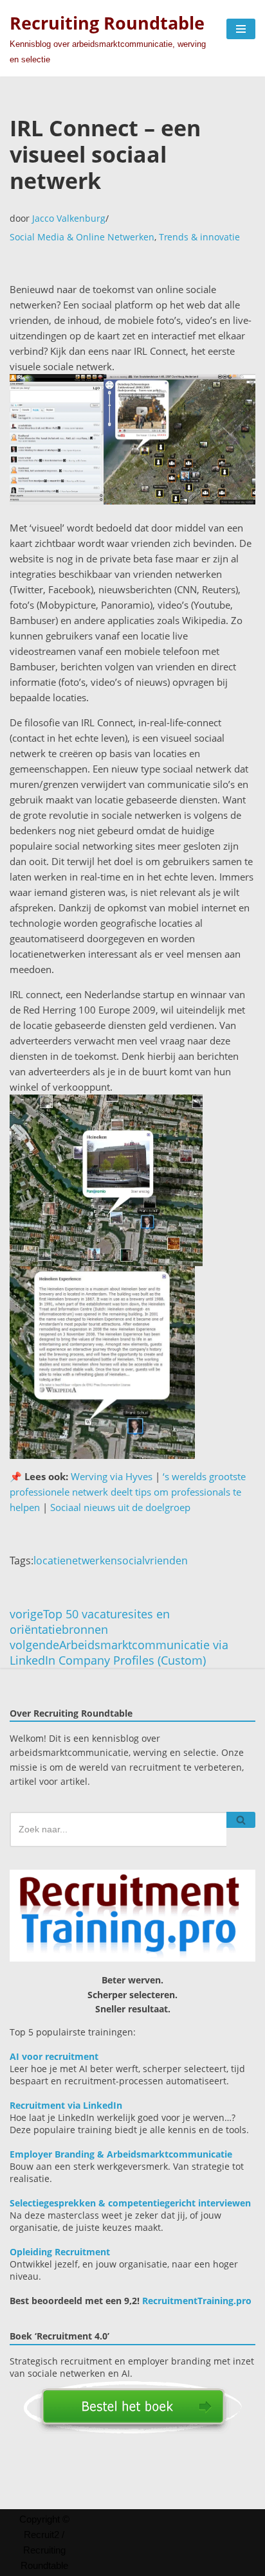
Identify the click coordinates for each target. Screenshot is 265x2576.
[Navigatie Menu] (241, 29)
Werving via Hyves (112, 1476)
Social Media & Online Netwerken (82, 237)
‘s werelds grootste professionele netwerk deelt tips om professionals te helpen (128, 1492)
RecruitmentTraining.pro (197, 2301)
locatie (50, 1561)
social (131, 1561)
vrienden (166, 1561)
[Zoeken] (241, 1820)
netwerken (91, 1561)
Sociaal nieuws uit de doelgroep (120, 1507)
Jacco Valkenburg (69, 218)
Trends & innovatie (199, 237)
